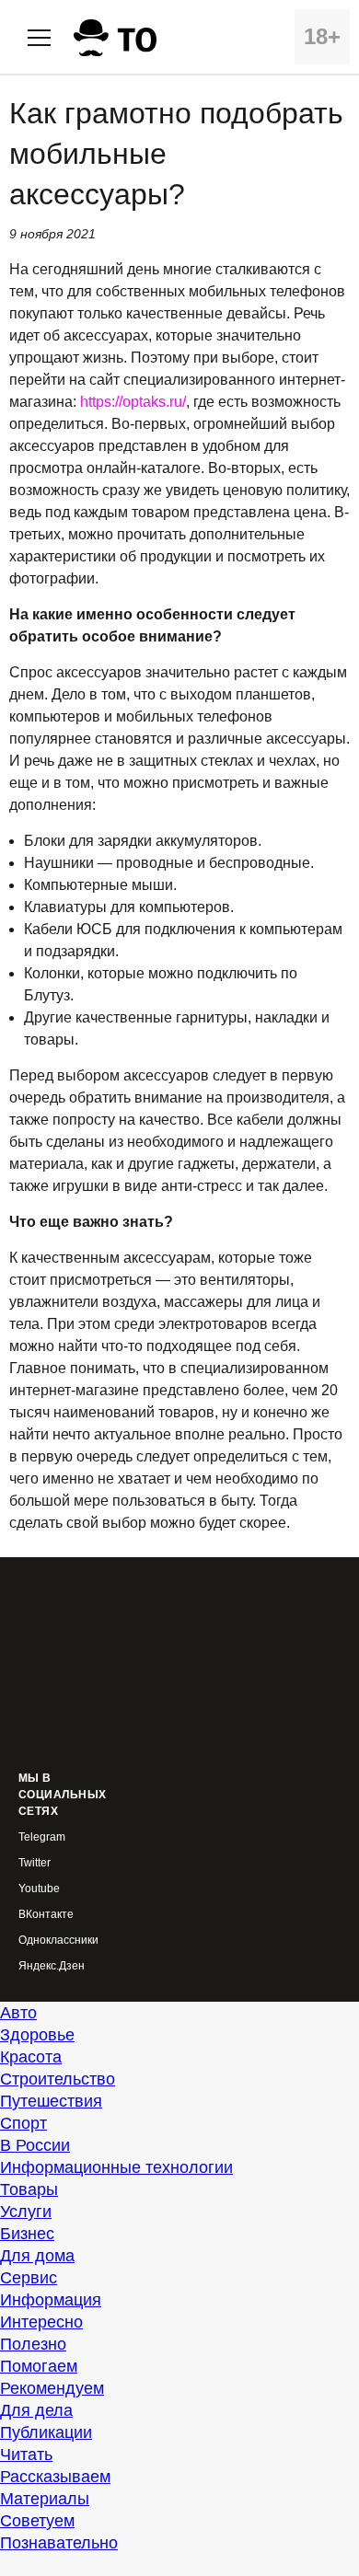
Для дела (36, 2410)
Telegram (42, 1837)
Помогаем (39, 2366)
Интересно (41, 2322)
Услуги (26, 2212)
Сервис (29, 2278)
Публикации (46, 2432)
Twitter (35, 1863)
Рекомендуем (52, 2388)
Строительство (58, 2079)
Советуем (37, 2521)
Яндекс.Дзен (52, 1966)
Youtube (39, 1889)
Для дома (37, 2256)
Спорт (23, 2123)
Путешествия (51, 2101)
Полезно (33, 2344)
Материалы (45, 2499)
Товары (29, 2189)
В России (35, 2145)
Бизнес (27, 2234)
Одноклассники (58, 1941)
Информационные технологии (116, 2167)
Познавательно (59, 2543)
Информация (51, 2300)
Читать (26, 2455)
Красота (31, 2057)
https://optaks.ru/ (133, 402)
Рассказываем (55, 2477)
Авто (18, 2013)
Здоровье (37, 2035)
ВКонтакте (46, 1915)
